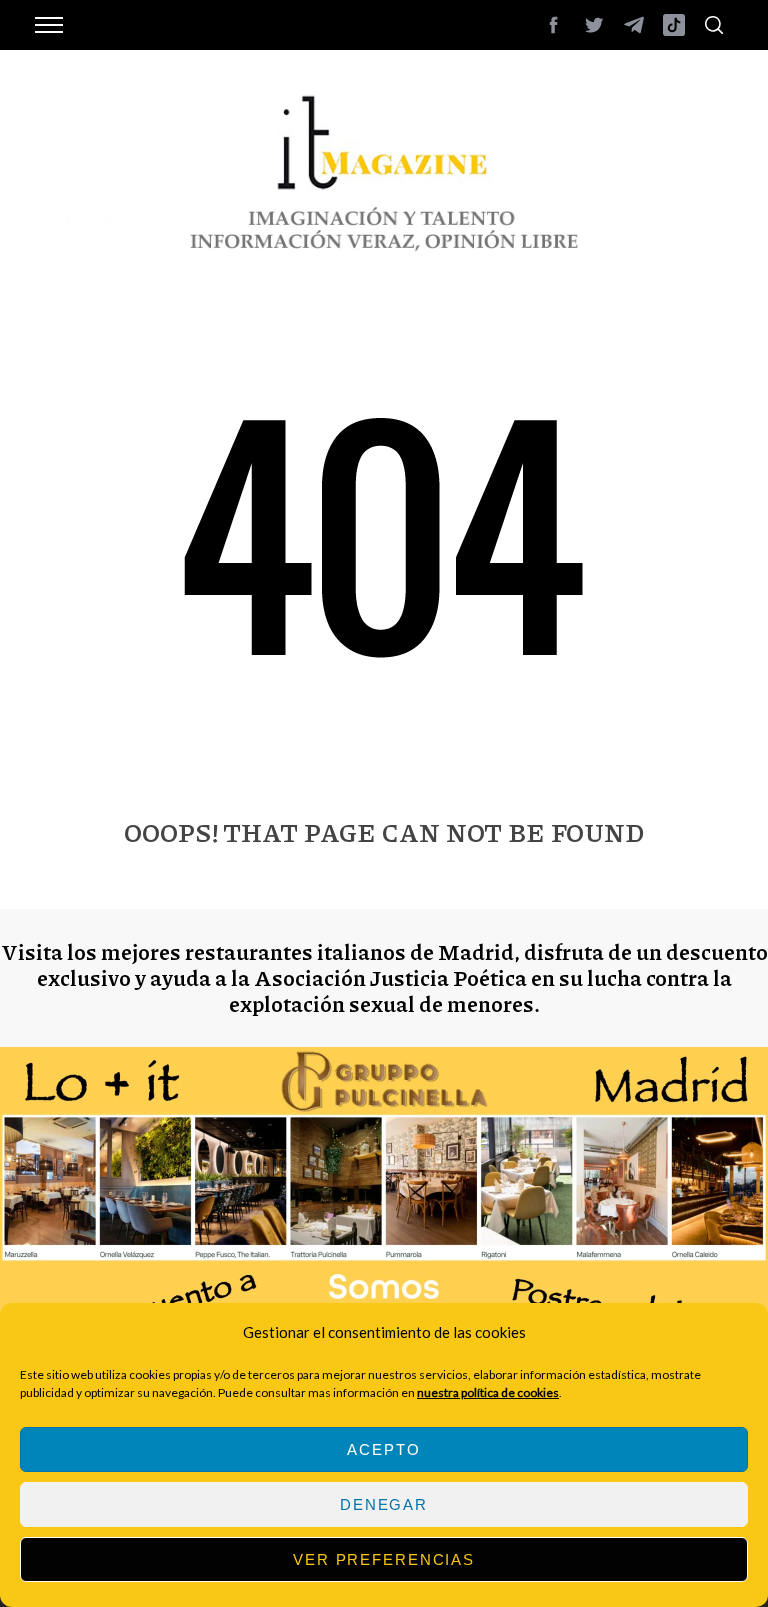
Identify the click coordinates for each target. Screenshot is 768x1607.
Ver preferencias (384, 1559)
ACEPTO (383, 1449)
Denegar (384, 1504)
